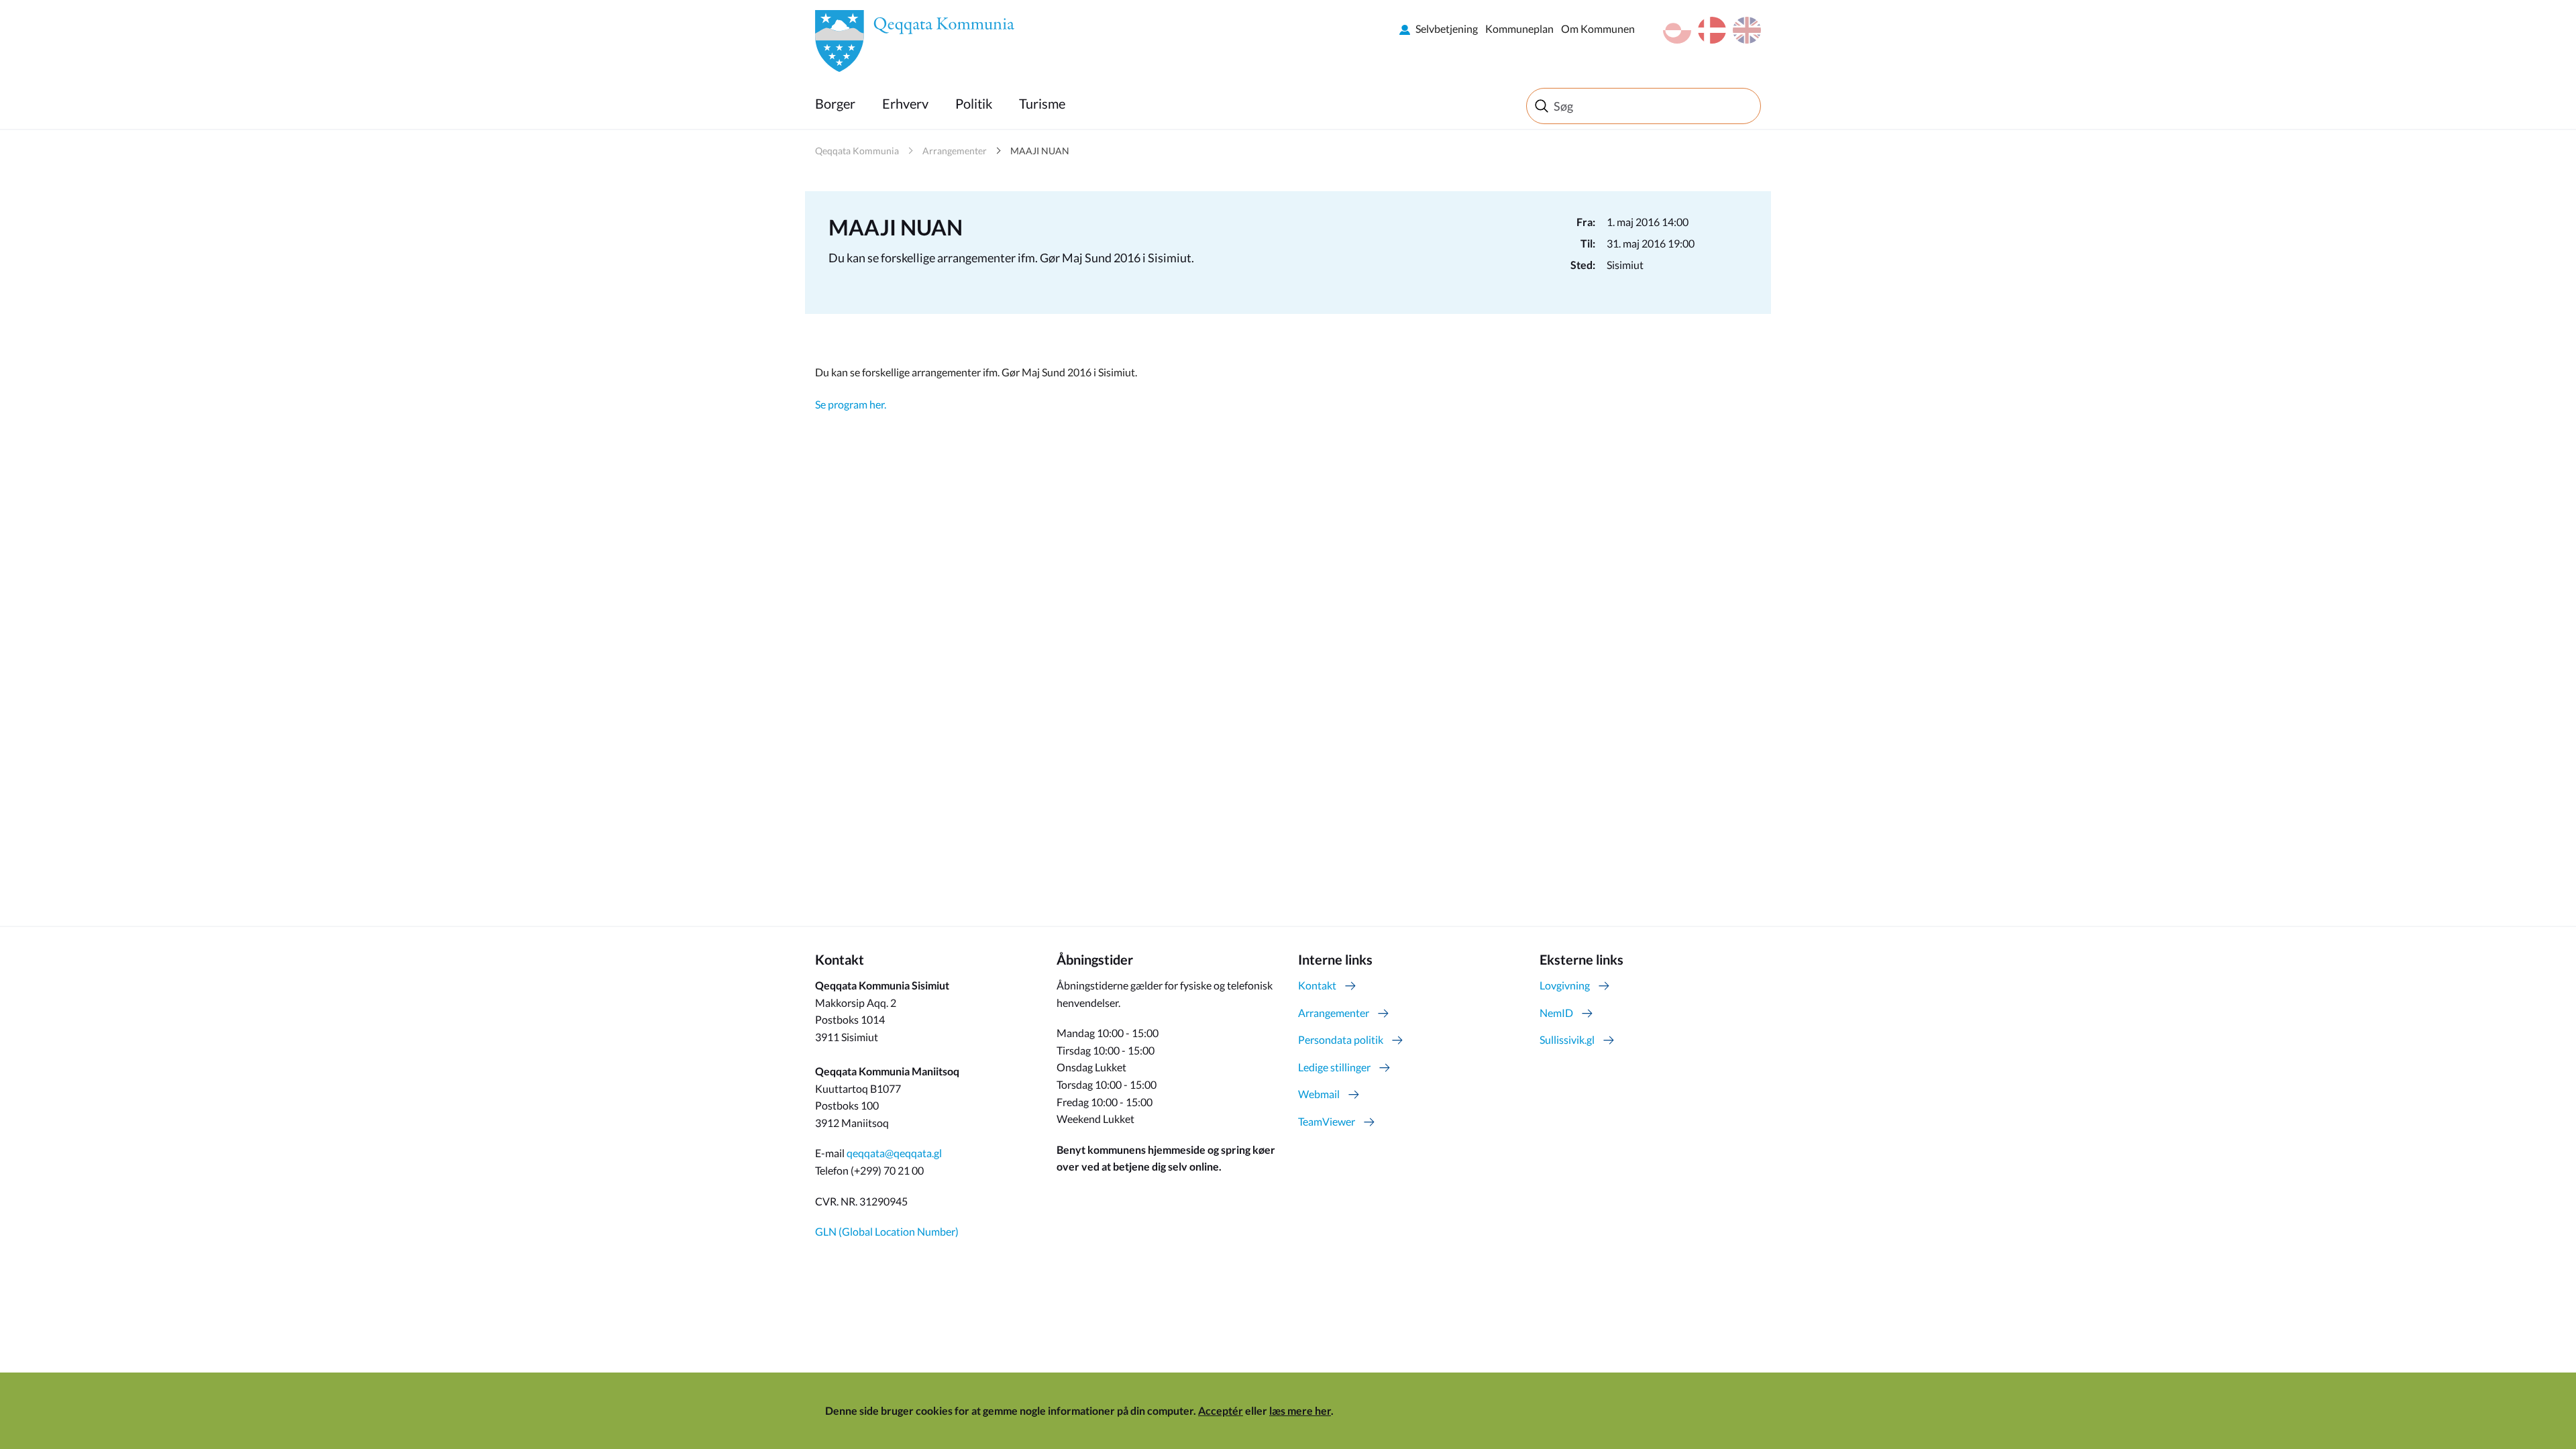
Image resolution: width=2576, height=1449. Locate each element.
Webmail (1319, 1094)
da (1712, 30)
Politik (974, 103)
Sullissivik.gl (1567, 1039)
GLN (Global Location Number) (887, 1231)
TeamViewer (1327, 1121)
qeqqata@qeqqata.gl (894, 1153)
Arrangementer (955, 151)
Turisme (1042, 103)
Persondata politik (1341, 1039)
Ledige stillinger (1334, 1067)
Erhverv (905, 103)
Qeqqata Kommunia (857, 151)
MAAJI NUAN (1040, 151)
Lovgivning (1565, 985)
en (1747, 30)
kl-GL (1677, 30)
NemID (1556, 1013)
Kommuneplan (1519, 29)
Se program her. (851, 404)
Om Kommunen (1598, 29)
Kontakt (1317, 985)
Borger (835, 103)
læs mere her (1300, 1410)
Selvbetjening (1447, 29)
